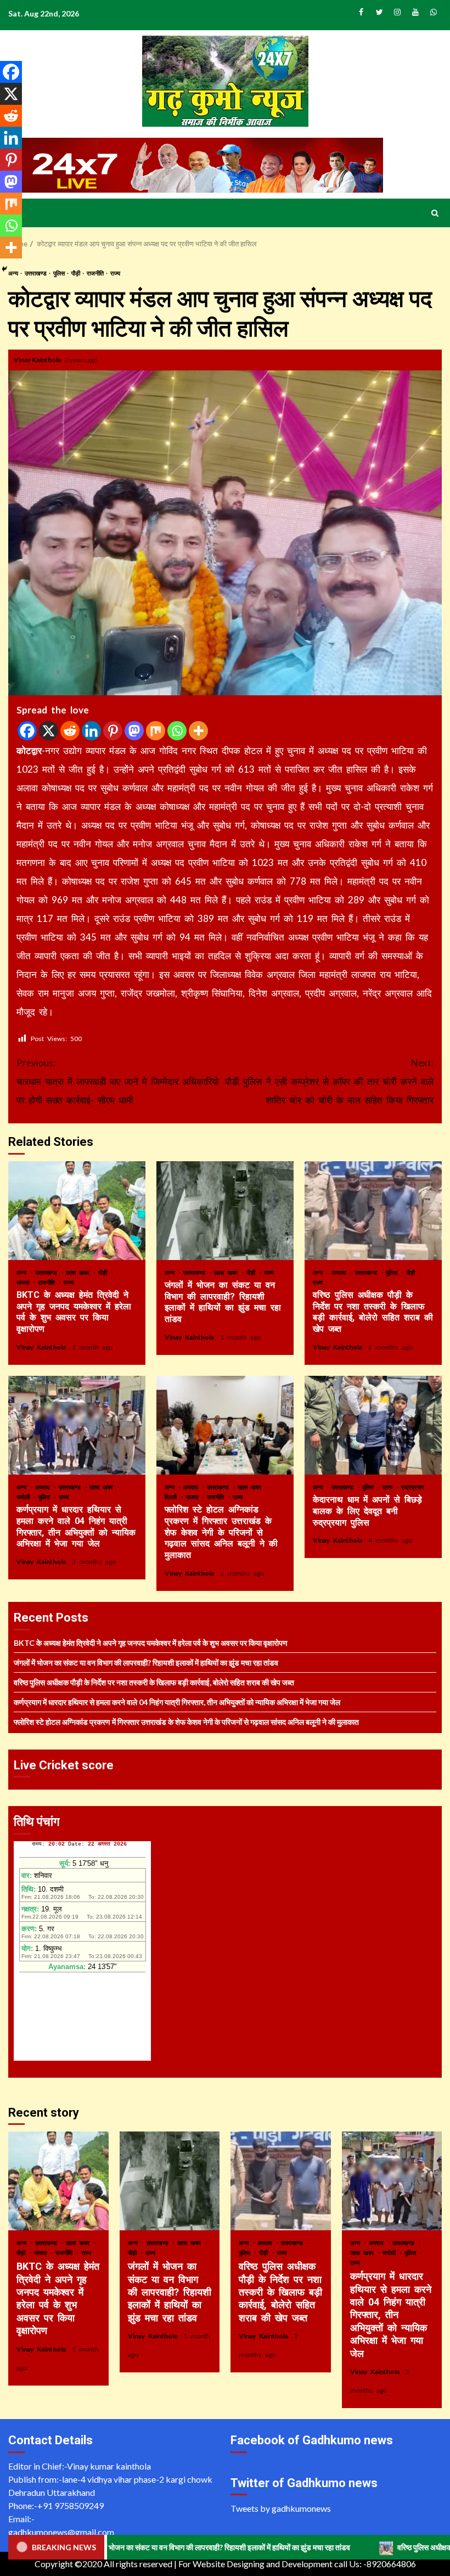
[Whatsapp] (177, 731)
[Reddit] (70, 731)
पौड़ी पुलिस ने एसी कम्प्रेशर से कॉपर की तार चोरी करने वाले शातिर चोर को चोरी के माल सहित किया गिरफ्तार (329, 1081)
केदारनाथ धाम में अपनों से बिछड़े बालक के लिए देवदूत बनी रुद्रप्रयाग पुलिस (373, 1425)
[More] (198, 731)
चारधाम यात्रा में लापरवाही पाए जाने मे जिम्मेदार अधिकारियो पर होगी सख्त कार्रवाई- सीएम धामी (118, 1081)
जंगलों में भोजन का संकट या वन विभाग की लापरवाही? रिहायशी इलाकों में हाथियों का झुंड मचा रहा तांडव (225, 1211)
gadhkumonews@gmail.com (61, 2532)
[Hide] (4, 269)
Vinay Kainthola (38, 360)
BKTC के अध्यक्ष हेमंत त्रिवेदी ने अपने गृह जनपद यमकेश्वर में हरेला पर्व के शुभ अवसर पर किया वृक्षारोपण (77, 1211)
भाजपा (24, 1282)
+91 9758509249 (71, 2505)
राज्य (115, 273)
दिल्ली (172, 1497)
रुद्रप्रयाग (413, 1487)
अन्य (23, 1272)
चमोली (25, 1497)
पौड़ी (76, 273)
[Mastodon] (134, 731)
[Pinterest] (113, 731)
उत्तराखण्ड (36, 273)
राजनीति (96, 273)
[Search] (435, 213)
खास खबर (79, 1272)
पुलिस (60, 273)
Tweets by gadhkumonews (281, 2508)
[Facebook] (27, 731)
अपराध (341, 1272)
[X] (49, 731)
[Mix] (156, 731)
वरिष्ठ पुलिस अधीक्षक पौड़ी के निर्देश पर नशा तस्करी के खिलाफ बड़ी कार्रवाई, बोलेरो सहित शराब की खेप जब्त (373, 1211)
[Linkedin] (91, 731)
